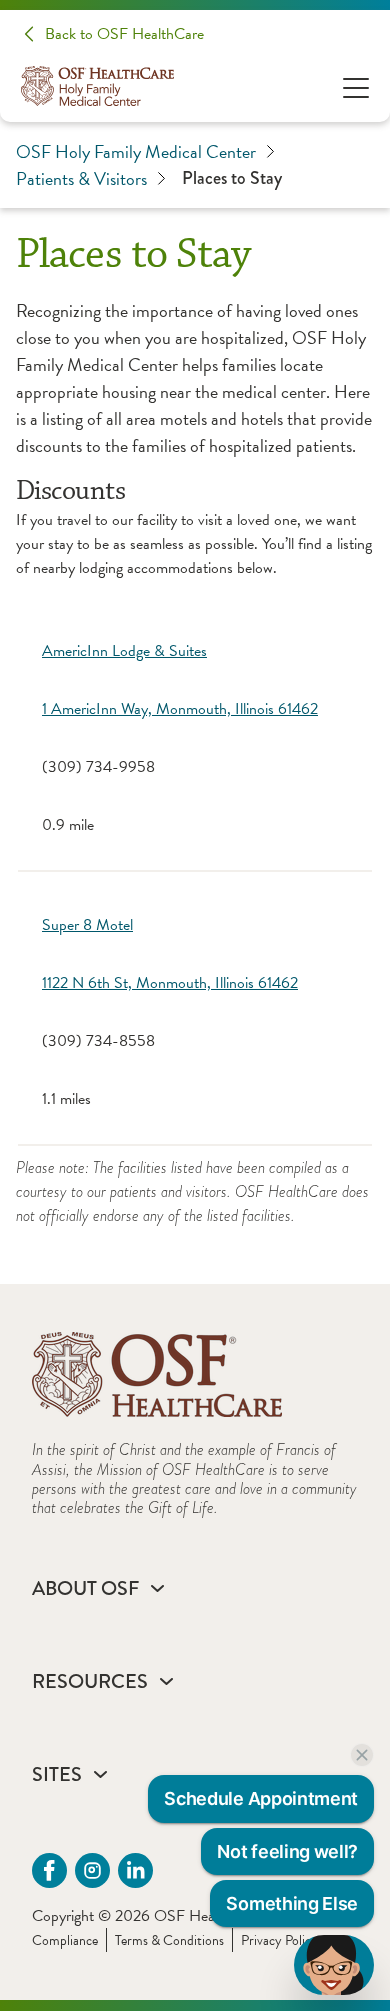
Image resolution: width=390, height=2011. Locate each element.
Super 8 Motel (87, 925)
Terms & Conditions (169, 1940)
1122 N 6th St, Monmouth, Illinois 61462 (170, 983)
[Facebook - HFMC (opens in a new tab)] (49, 1870)
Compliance (65, 1940)
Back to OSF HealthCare (124, 34)
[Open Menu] (356, 86)
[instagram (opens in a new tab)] (92, 1870)
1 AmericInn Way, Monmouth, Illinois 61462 (180, 709)
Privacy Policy (279, 1940)
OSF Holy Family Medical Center (136, 151)
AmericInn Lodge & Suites (124, 651)
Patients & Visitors (81, 178)
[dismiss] (362, 1755)
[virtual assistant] (334, 1965)
